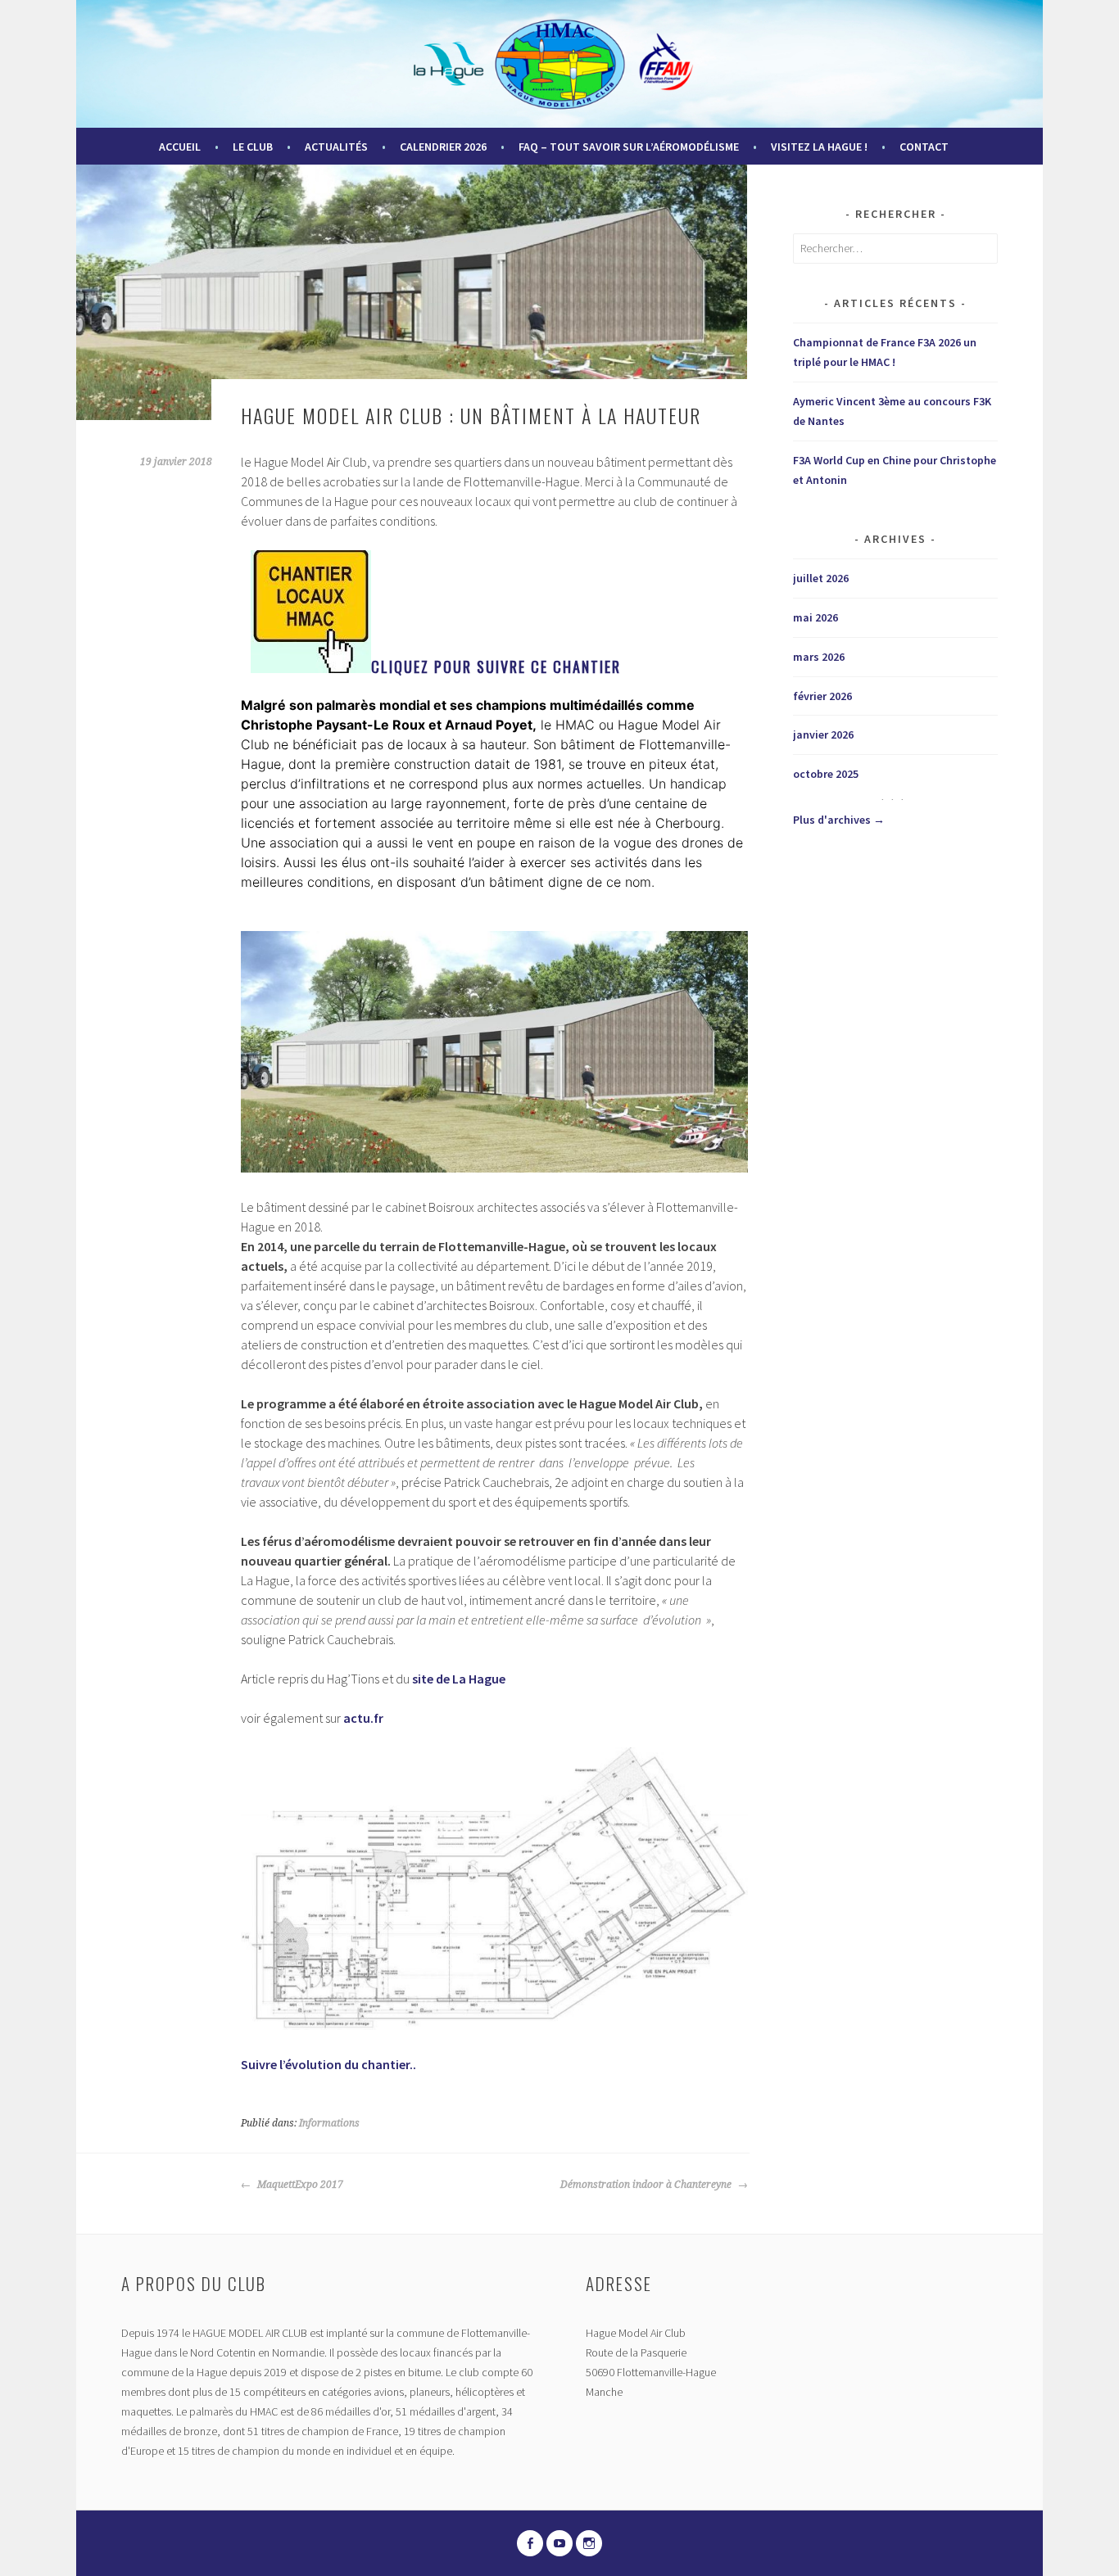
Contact (924, 147)
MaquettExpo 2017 (299, 2185)
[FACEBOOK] (530, 2543)
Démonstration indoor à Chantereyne (647, 2185)
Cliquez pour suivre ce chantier (496, 667)
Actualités (336, 147)
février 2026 (822, 696)
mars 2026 (819, 657)
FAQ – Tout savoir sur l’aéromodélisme (629, 147)
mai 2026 (815, 617)
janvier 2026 (823, 734)
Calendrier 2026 (443, 147)
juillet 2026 (821, 578)
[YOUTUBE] (559, 2543)
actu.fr (363, 1718)
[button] (494, 1051)
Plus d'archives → (839, 820)
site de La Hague (459, 1679)
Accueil (180, 147)
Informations (329, 2123)
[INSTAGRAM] (589, 2543)
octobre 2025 (826, 774)
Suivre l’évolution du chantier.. (328, 2064)
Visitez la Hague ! (819, 147)
